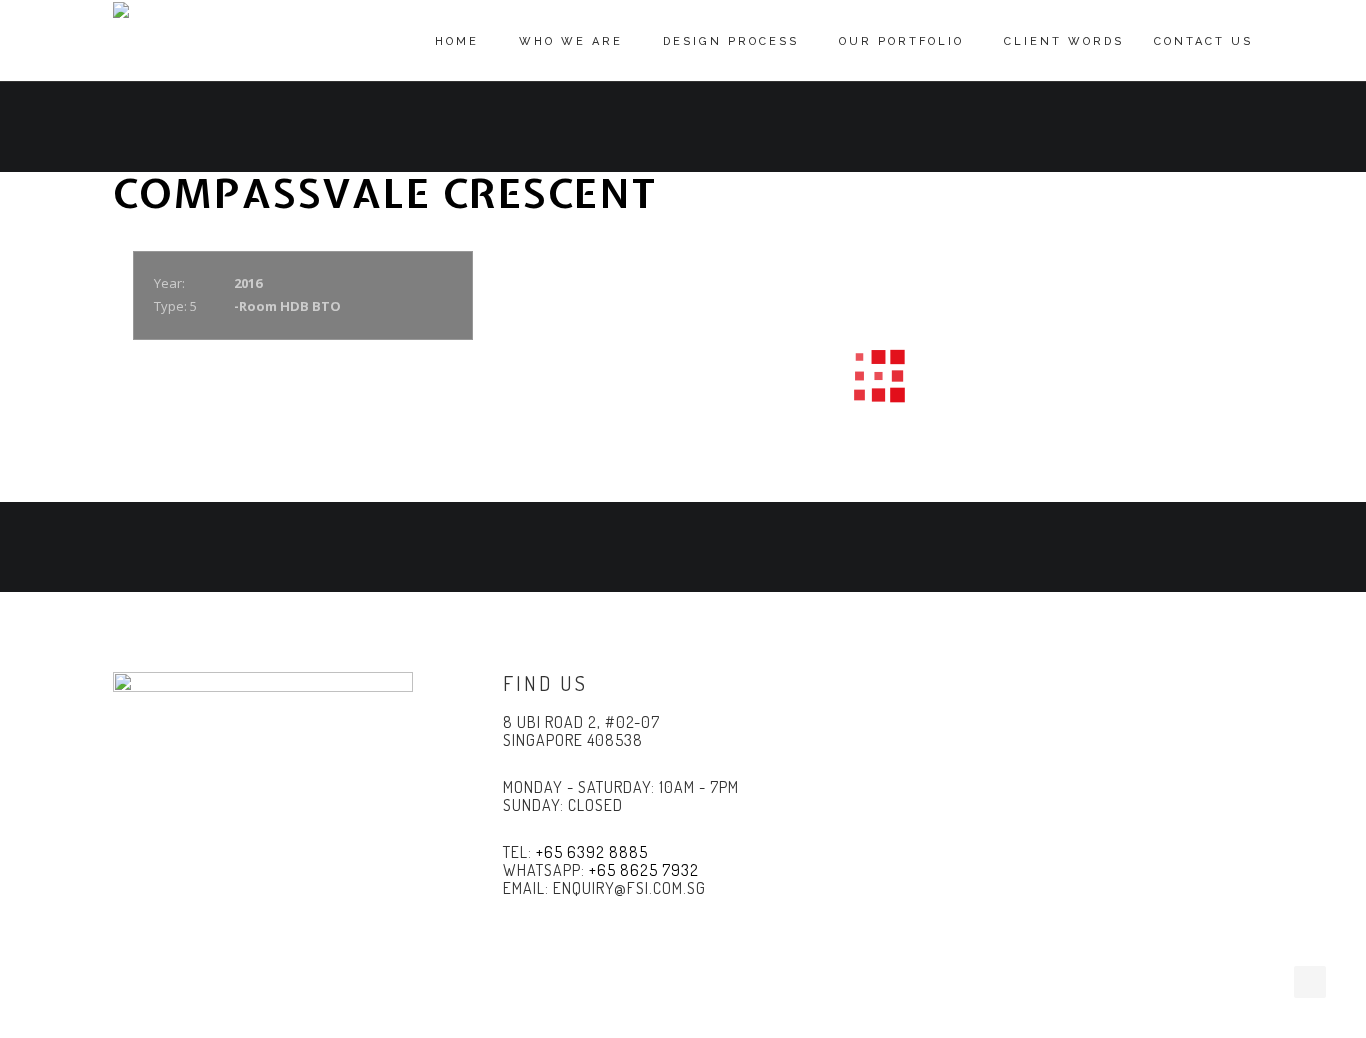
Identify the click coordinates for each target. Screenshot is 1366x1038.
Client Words (1064, 41)
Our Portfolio (901, 41)
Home (457, 41)
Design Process (731, 41)
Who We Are (571, 41)
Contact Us (1203, 41)
